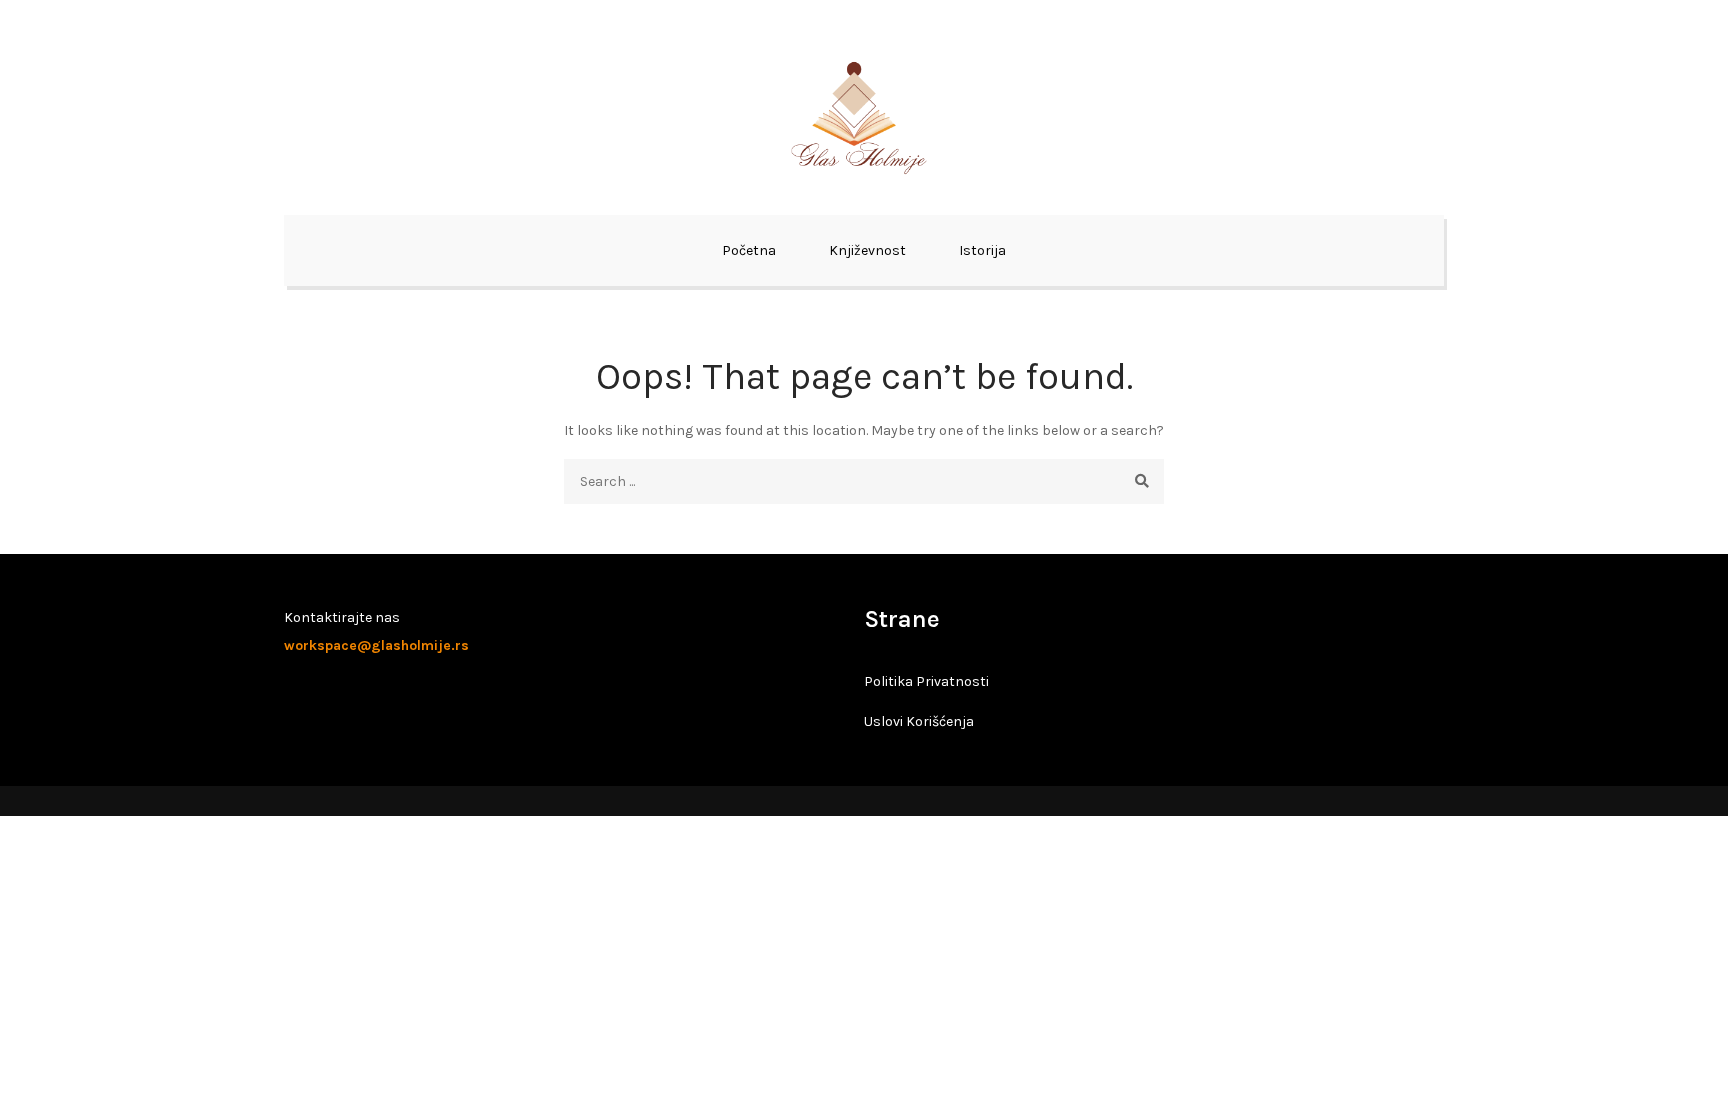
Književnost (867, 250)
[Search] (1141, 481)
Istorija (982, 250)
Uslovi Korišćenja (919, 721)
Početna (749, 250)
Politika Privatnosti (926, 681)
